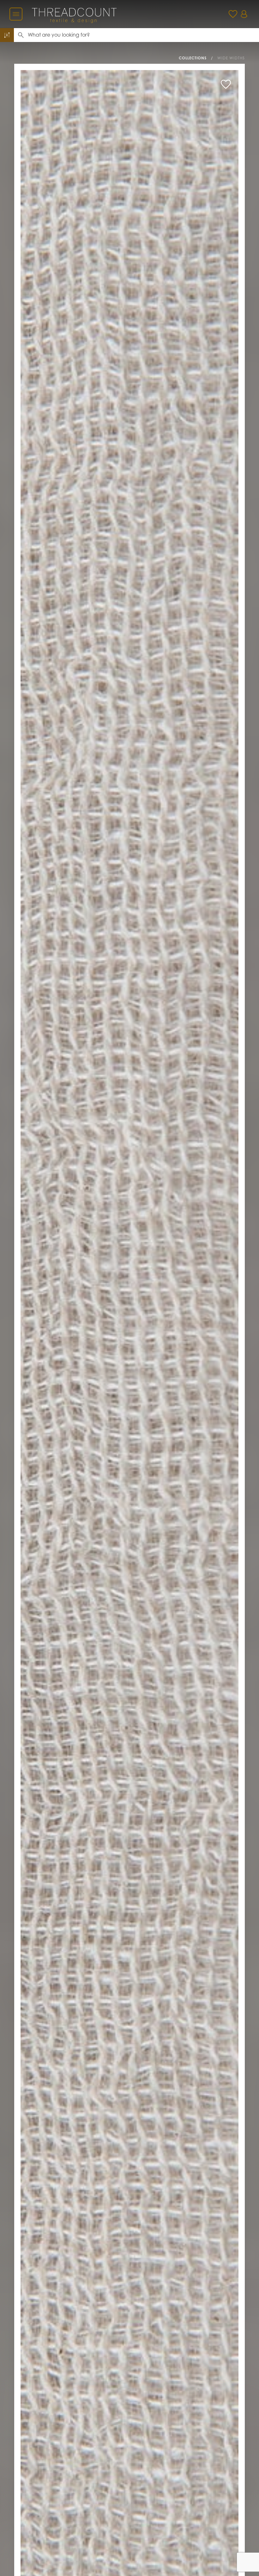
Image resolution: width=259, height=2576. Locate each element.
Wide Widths (231, 58)
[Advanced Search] (7, 35)
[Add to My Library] (226, 84)
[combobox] (143, 35)
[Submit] (21, 35)
